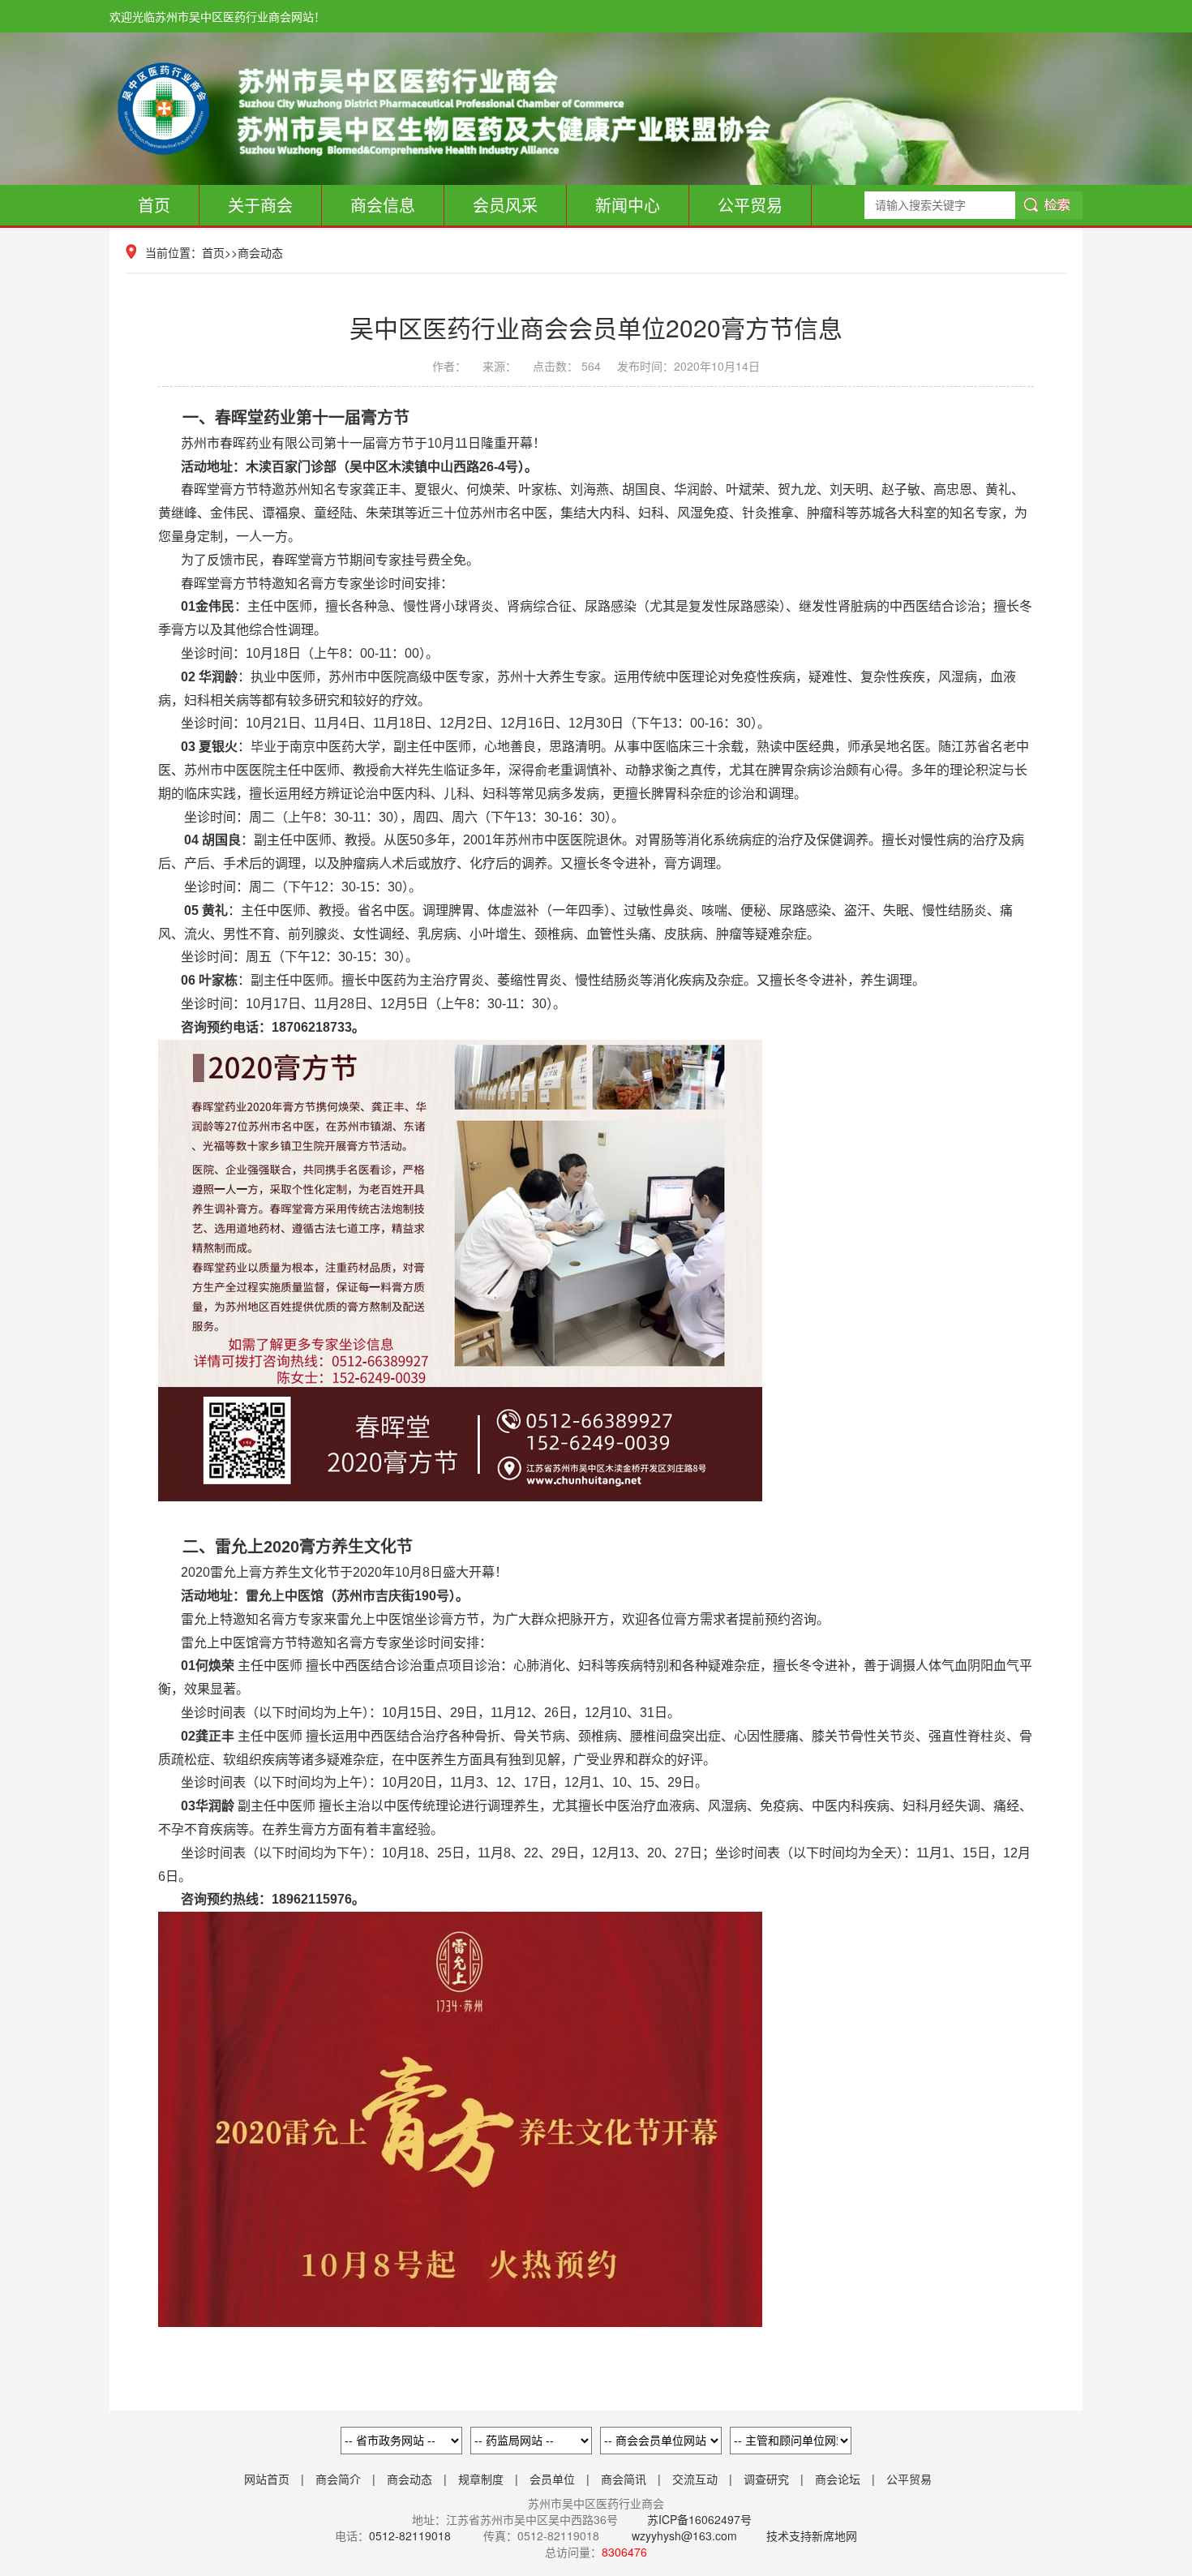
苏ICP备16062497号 (698, 2519)
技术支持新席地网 (812, 2535)
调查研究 (766, 2479)
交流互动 (695, 2479)
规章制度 (481, 2479)
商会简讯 (624, 2479)
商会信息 (383, 205)
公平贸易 (750, 205)
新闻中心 (628, 205)
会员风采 (505, 205)
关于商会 (260, 205)
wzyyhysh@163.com (684, 2535)
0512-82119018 (410, 2535)
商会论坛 (838, 2479)
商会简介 (338, 2479)
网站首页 (267, 2479)
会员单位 (552, 2479)
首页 (154, 205)
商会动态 (260, 252)
